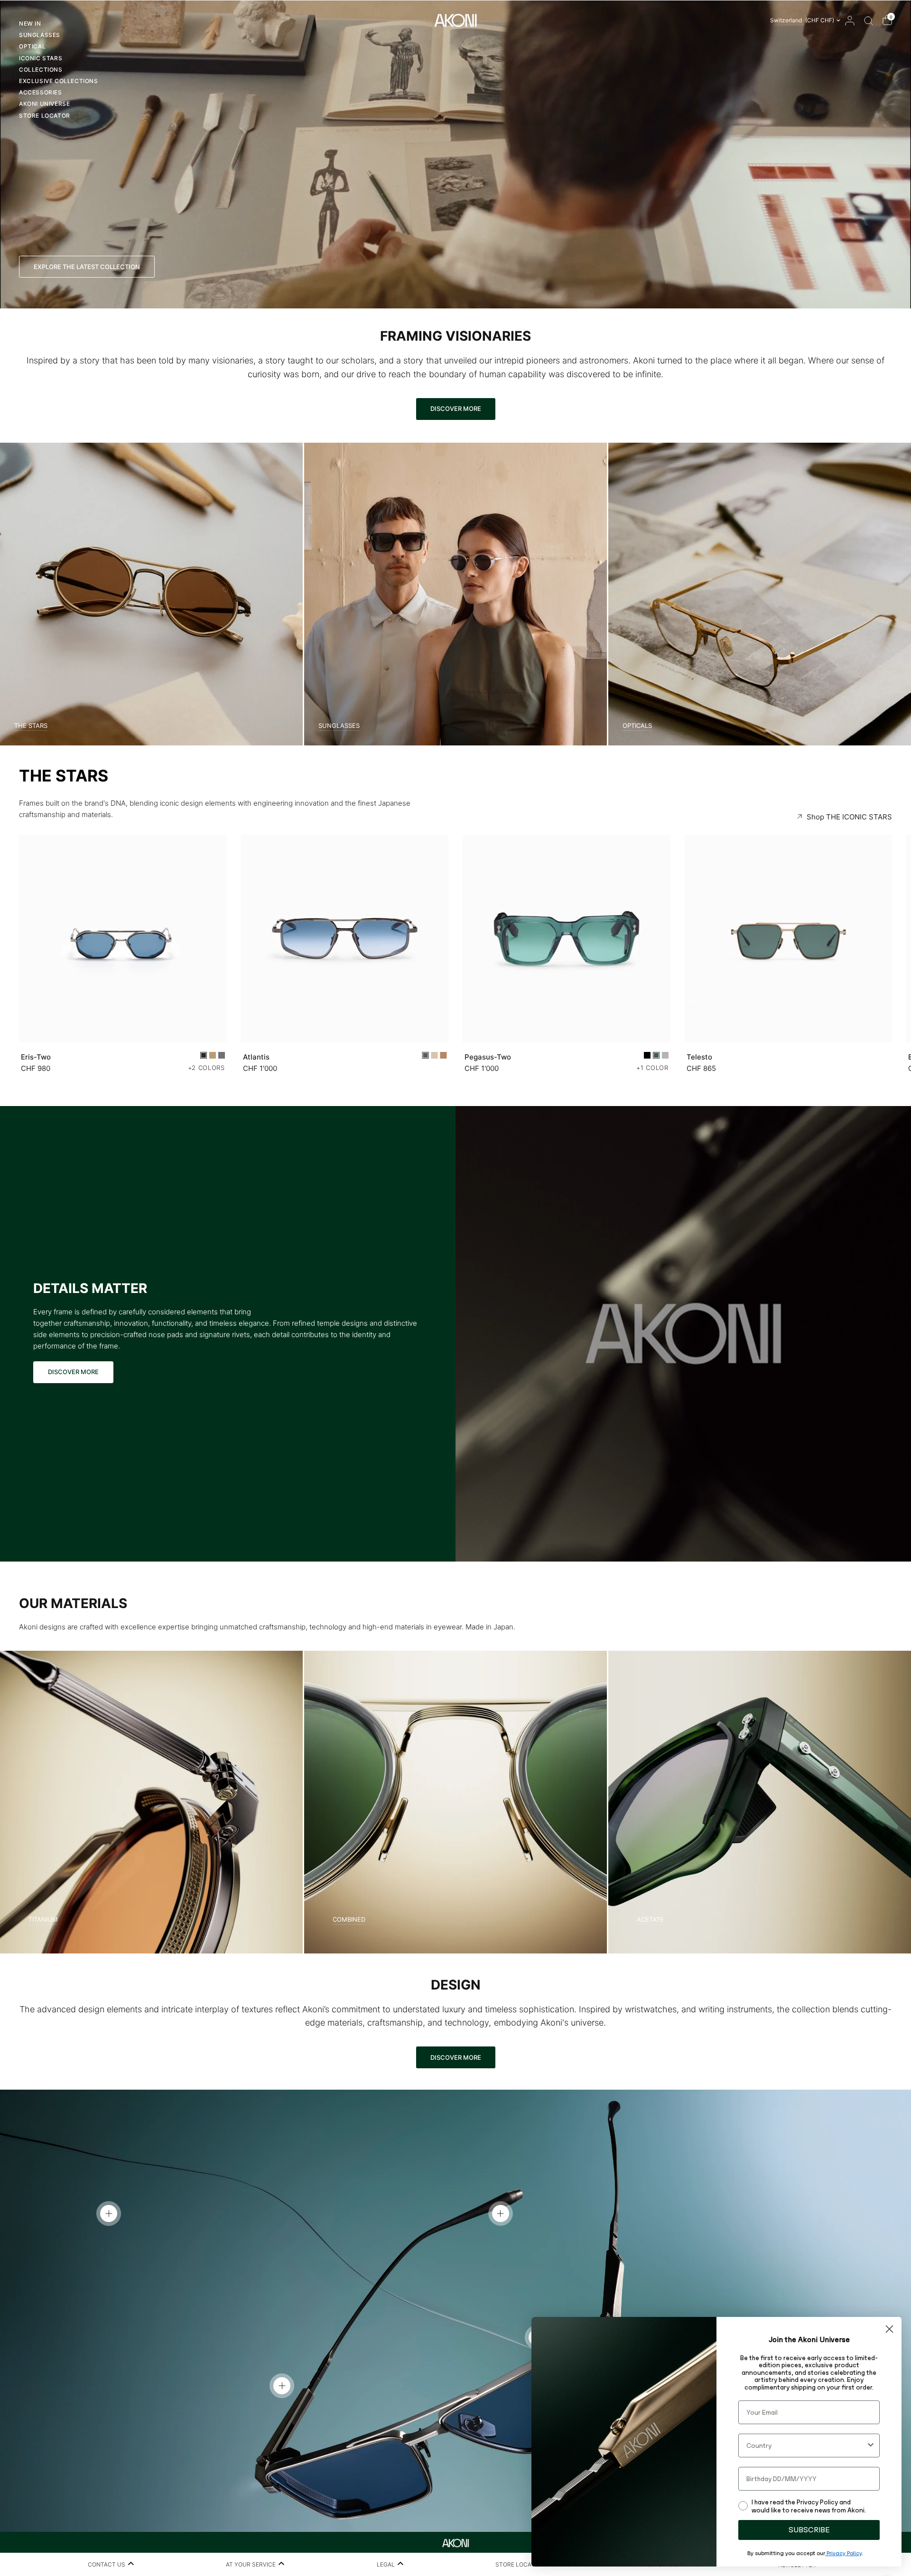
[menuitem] (59, 25)
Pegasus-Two (488, 1056)
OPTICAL (32, 46)
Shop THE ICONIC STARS (849, 817)
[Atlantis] (345, 939)
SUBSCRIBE (809, 2530)
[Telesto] (789, 939)
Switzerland (802, 20)
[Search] (869, 20)
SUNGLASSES (40, 35)
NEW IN (30, 23)
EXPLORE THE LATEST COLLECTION (87, 267)
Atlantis (256, 1056)
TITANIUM (43, 1920)
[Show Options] (871, 2446)
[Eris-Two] (123, 939)
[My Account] (850, 20)
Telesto (699, 1056)
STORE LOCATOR (45, 116)
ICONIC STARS (41, 58)
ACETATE (650, 1920)
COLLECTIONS (41, 70)
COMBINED (349, 1920)
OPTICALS (637, 726)
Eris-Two (36, 1056)
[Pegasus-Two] (567, 939)
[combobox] (806, 2446)
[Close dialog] (889, 2329)
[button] (73, 1372)
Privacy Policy (843, 2553)
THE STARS (31, 726)
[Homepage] (455, 2542)
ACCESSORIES (41, 92)
